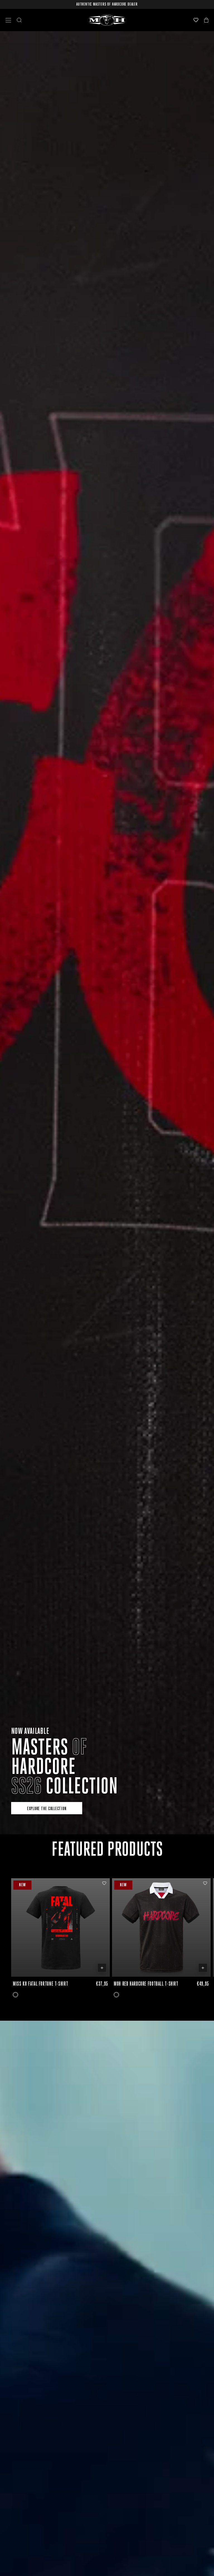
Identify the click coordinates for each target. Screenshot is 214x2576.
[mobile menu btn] (8, 20)
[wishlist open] (196, 20)
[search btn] (19, 20)
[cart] (206, 20)
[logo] (107, 20)
